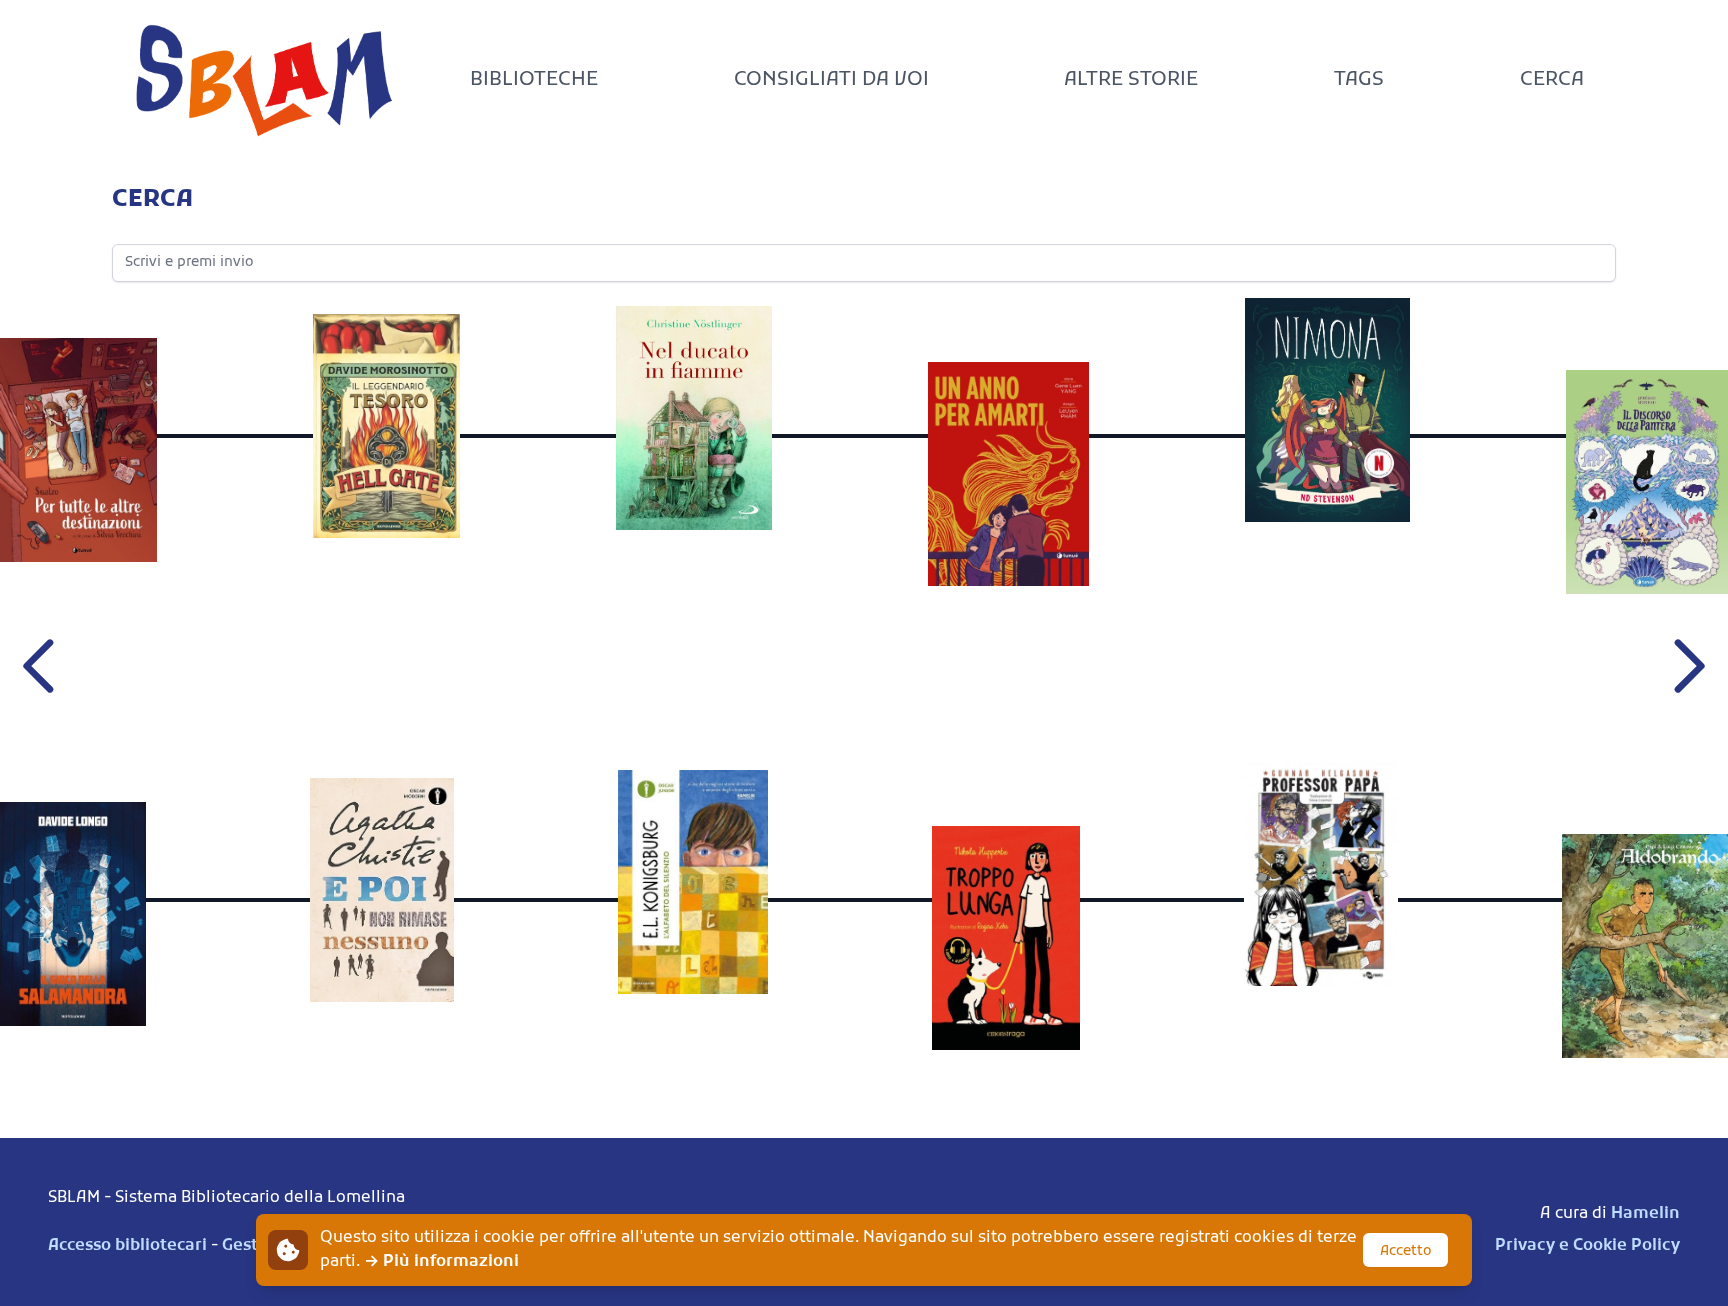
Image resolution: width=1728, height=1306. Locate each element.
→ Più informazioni (441, 1262)
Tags (1359, 80)
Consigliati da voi (831, 80)
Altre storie (1131, 80)
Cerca (1552, 80)
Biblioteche (534, 80)
